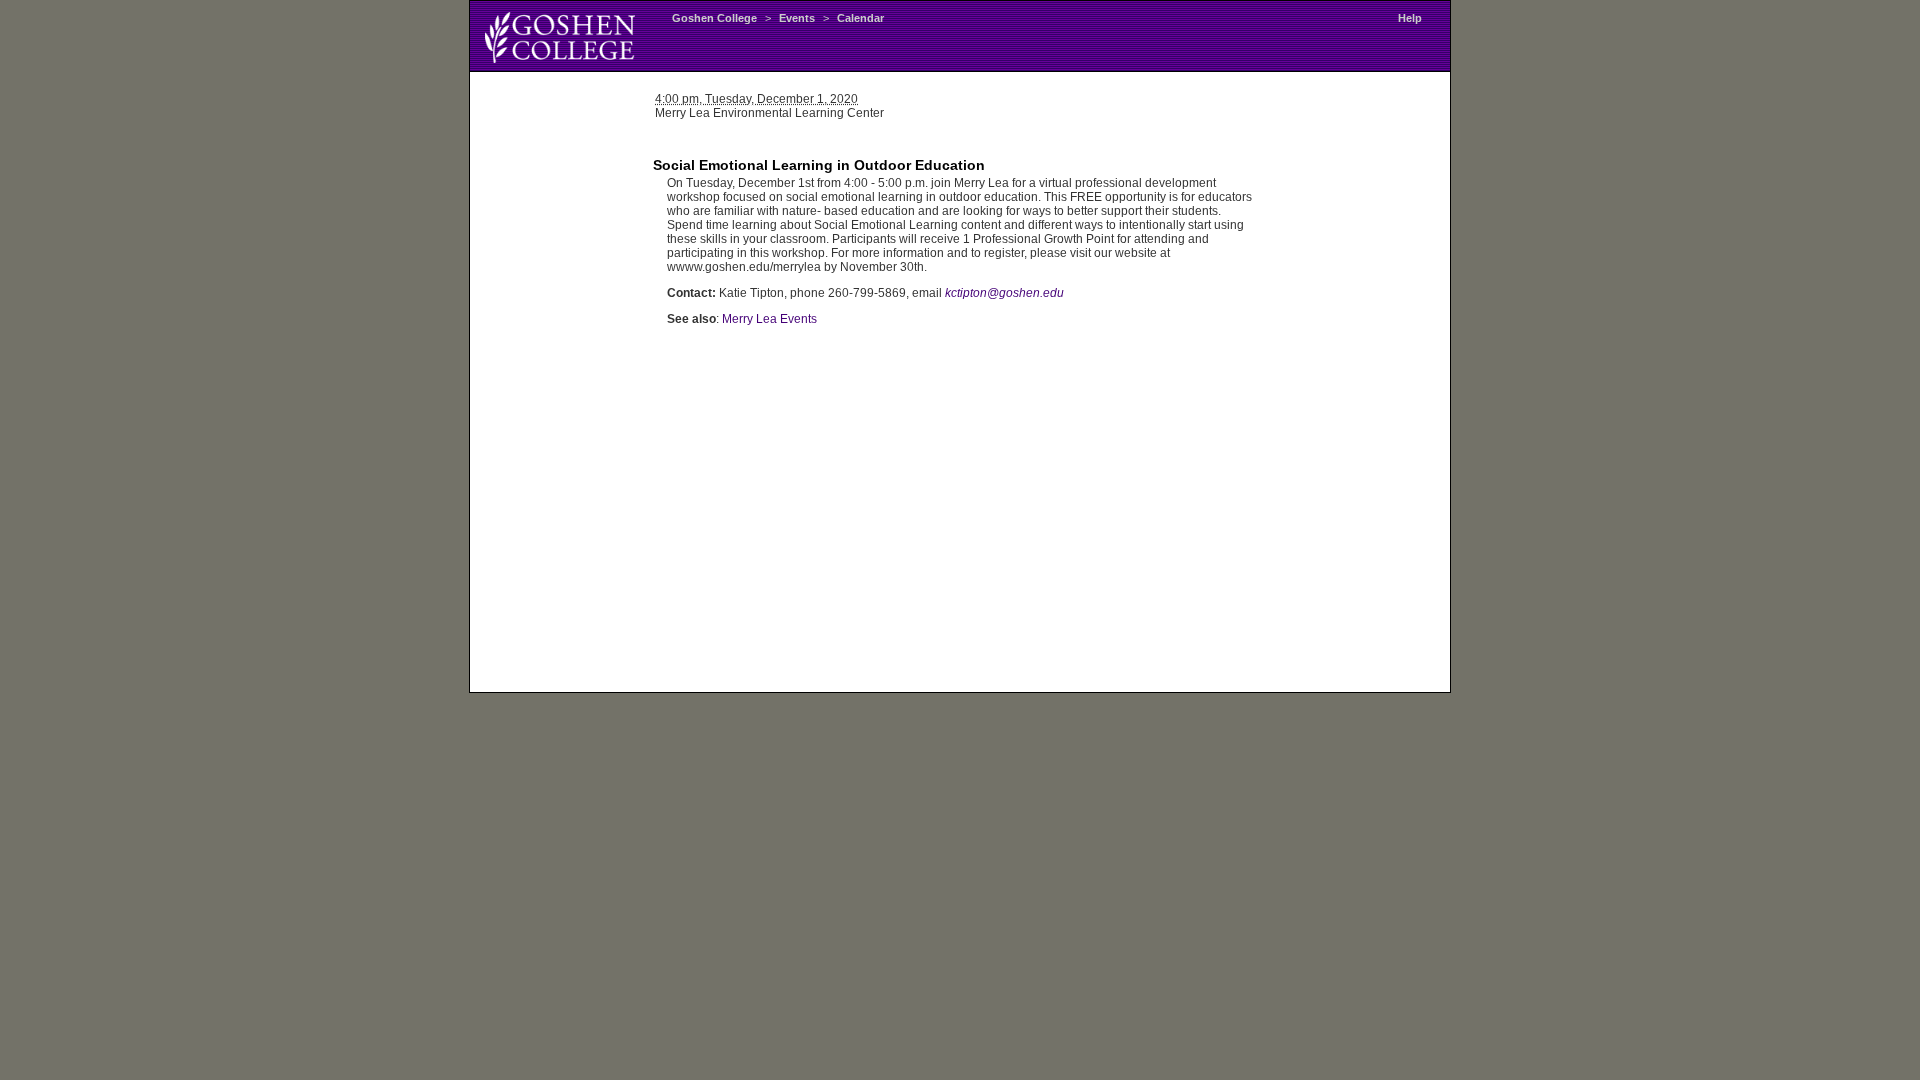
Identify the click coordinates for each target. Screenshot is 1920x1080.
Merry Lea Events (769, 319)
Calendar (860, 18)
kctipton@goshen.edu (1004, 293)
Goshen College (714, 18)
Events (797, 18)
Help (1410, 18)
